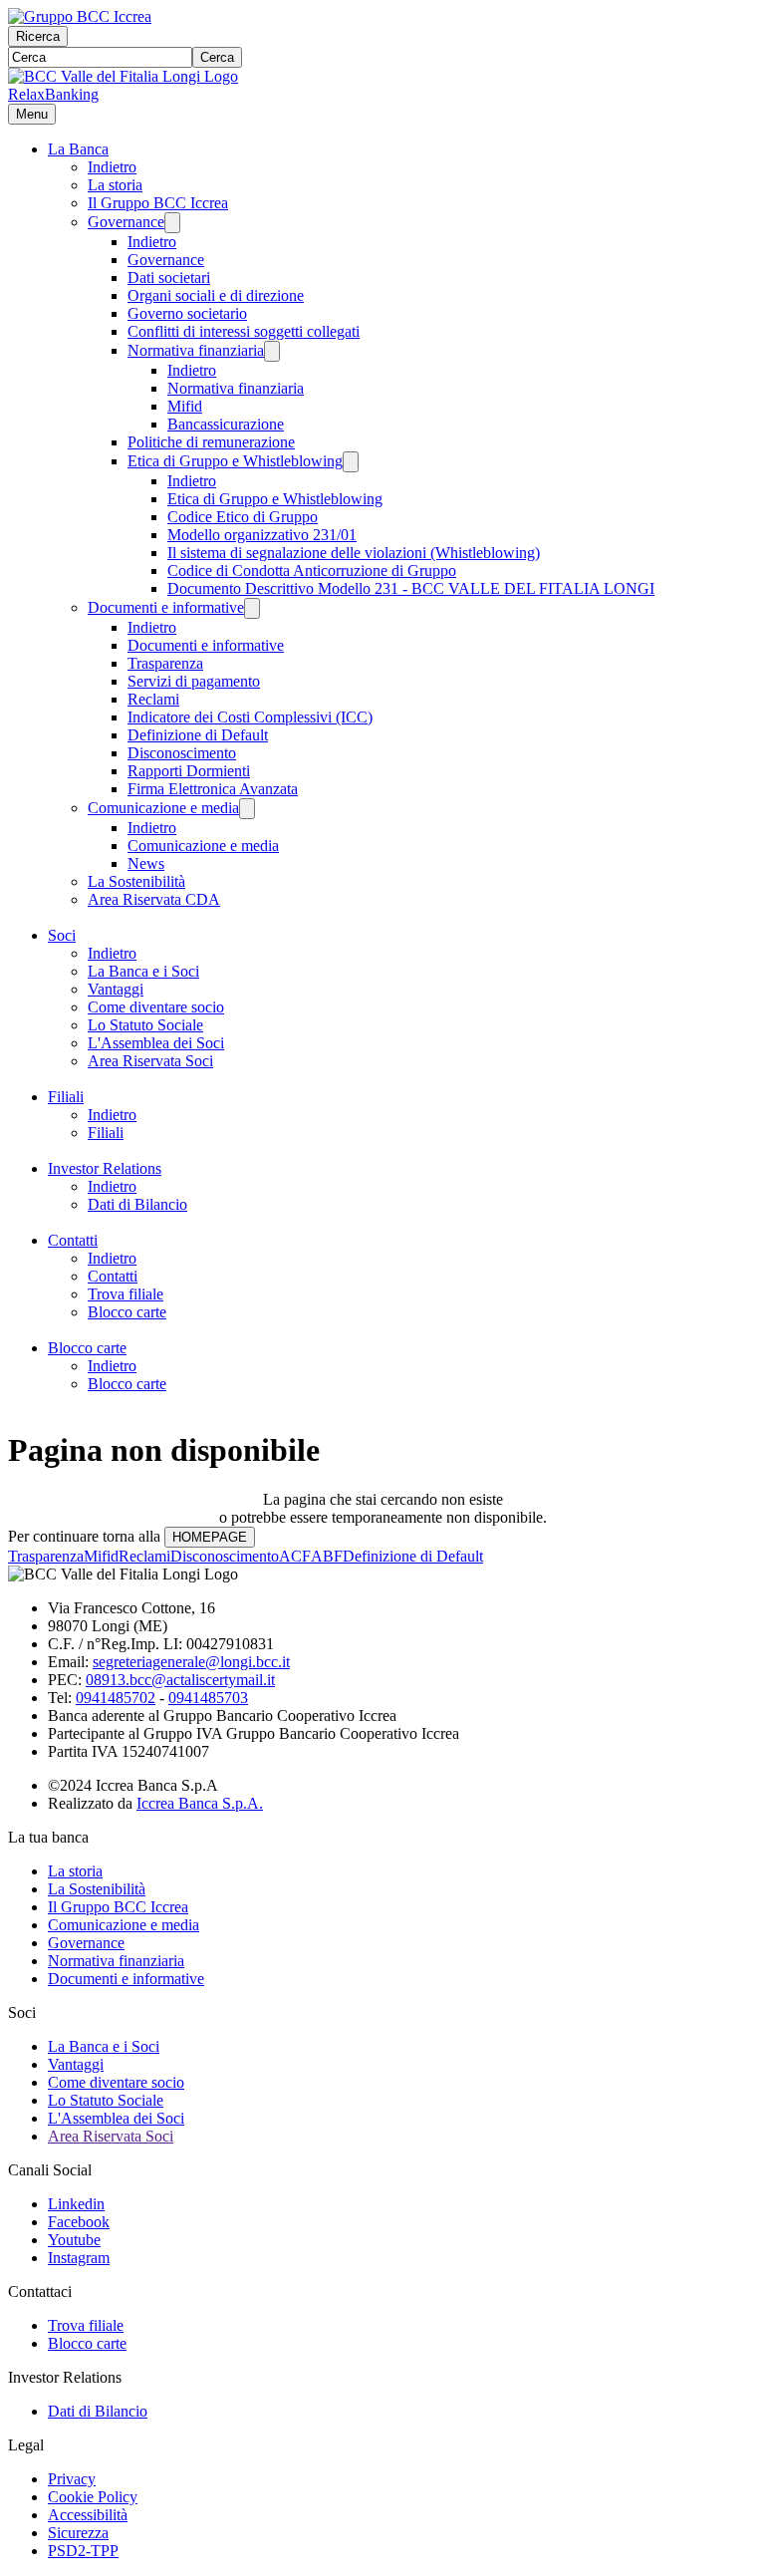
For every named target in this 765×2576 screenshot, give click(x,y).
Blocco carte (127, 1312)
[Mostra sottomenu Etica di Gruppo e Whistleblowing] (351, 462)
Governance (126, 222)
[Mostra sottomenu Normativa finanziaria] (272, 351)
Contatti (73, 1240)
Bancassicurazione (226, 424)
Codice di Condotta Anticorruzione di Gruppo (312, 571)
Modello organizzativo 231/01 (262, 535)
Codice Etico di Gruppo (243, 517)
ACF (295, 1556)
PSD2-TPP (83, 2551)
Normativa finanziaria (196, 350)
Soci (62, 935)
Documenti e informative (166, 607)
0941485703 (208, 1698)
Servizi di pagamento (194, 681)
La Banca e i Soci (143, 971)
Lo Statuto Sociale (145, 1025)
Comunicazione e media (163, 808)
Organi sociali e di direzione (216, 295)
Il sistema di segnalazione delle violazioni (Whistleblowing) (354, 553)
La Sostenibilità (136, 881)
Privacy (72, 2479)
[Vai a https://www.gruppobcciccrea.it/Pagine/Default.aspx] (80, 16)
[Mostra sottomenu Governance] (172, 223)
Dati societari (169, 278)
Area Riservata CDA (154, 899)
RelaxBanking (53, 94)
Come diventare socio (156, 1007)
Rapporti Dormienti (189, 771)
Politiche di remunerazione (211, 442)
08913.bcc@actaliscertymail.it (180, 1680)
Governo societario (187, 313)
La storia (115, 185)
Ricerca (38, 36)
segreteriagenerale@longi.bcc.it (191, 1662)
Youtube (74, 2240)
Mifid (185, 406)
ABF (327, 1556)
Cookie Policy (93, 2497)
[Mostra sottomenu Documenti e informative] (252, 608)
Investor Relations (105, 1168)
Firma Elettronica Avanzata (213, 789)
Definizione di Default (198, 735)
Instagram (79, 2258)
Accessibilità (88, 2515)
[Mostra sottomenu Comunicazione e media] (247, 809)
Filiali (66, 1097)
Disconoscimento (182, 753)
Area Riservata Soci (150, 1061)
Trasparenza (165, 663)
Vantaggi (116, 989)
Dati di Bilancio (137, 1204)
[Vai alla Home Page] (123, 76)
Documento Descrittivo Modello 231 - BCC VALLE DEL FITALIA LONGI (411, 588)
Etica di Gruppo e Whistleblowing (235, 461)
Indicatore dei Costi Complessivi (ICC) (250, 717)
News (146, 863)
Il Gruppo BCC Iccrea (158, 203)
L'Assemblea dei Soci (156, 1043)
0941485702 (116, 1698)
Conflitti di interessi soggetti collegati (244, 331)
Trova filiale (126, 1294)
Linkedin (76, 2204)
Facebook (79, 2222)
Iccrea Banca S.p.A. (200, 1803)
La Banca (78, 149)
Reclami (153, 699)
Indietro (112, 167)
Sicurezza (78, 2533)
